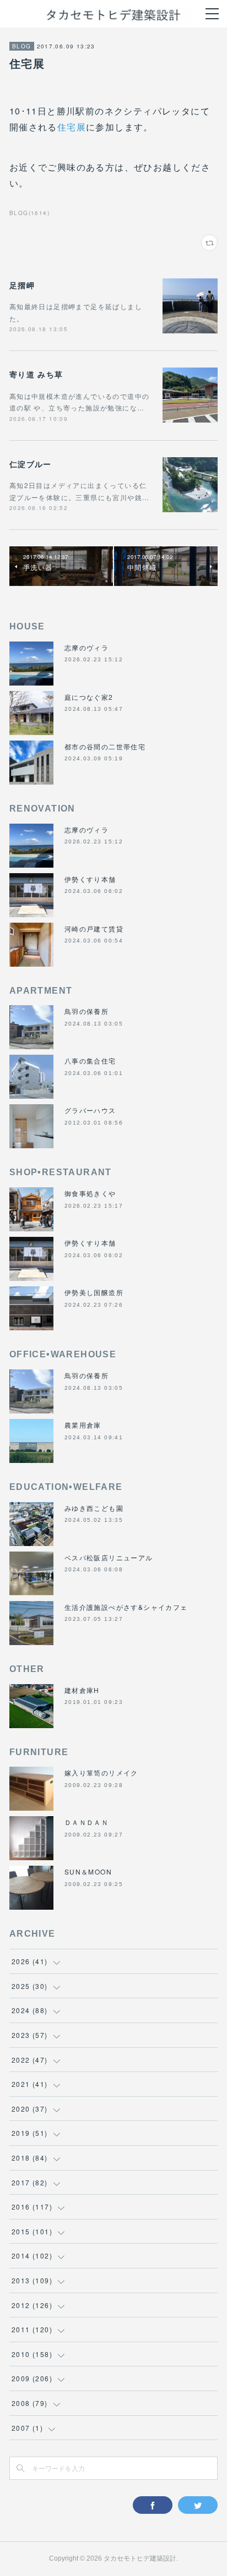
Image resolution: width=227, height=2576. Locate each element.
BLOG (22, 46)
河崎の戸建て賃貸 (94, 928)
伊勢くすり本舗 (90, 879)
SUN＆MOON (88, 1871)
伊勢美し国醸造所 (94, 1292)
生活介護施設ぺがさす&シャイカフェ (126, 1607)
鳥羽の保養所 (87, 1011)
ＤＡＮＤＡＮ (87, 1822)
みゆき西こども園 (94, 1508)
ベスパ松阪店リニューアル (109, 1557)
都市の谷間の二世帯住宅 (105, 746)
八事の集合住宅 (90, 1060)
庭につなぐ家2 (89, 697)
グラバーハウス (90, 1110)
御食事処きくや (90, 1193)
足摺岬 (22, 285)
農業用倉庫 (83, 1425)
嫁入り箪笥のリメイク (101, 1772)
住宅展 (72, 127)
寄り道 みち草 (36, 374)
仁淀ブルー (31, 464)
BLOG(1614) (29, 213)
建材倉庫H (82, 1690)
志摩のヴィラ (87, 647)
